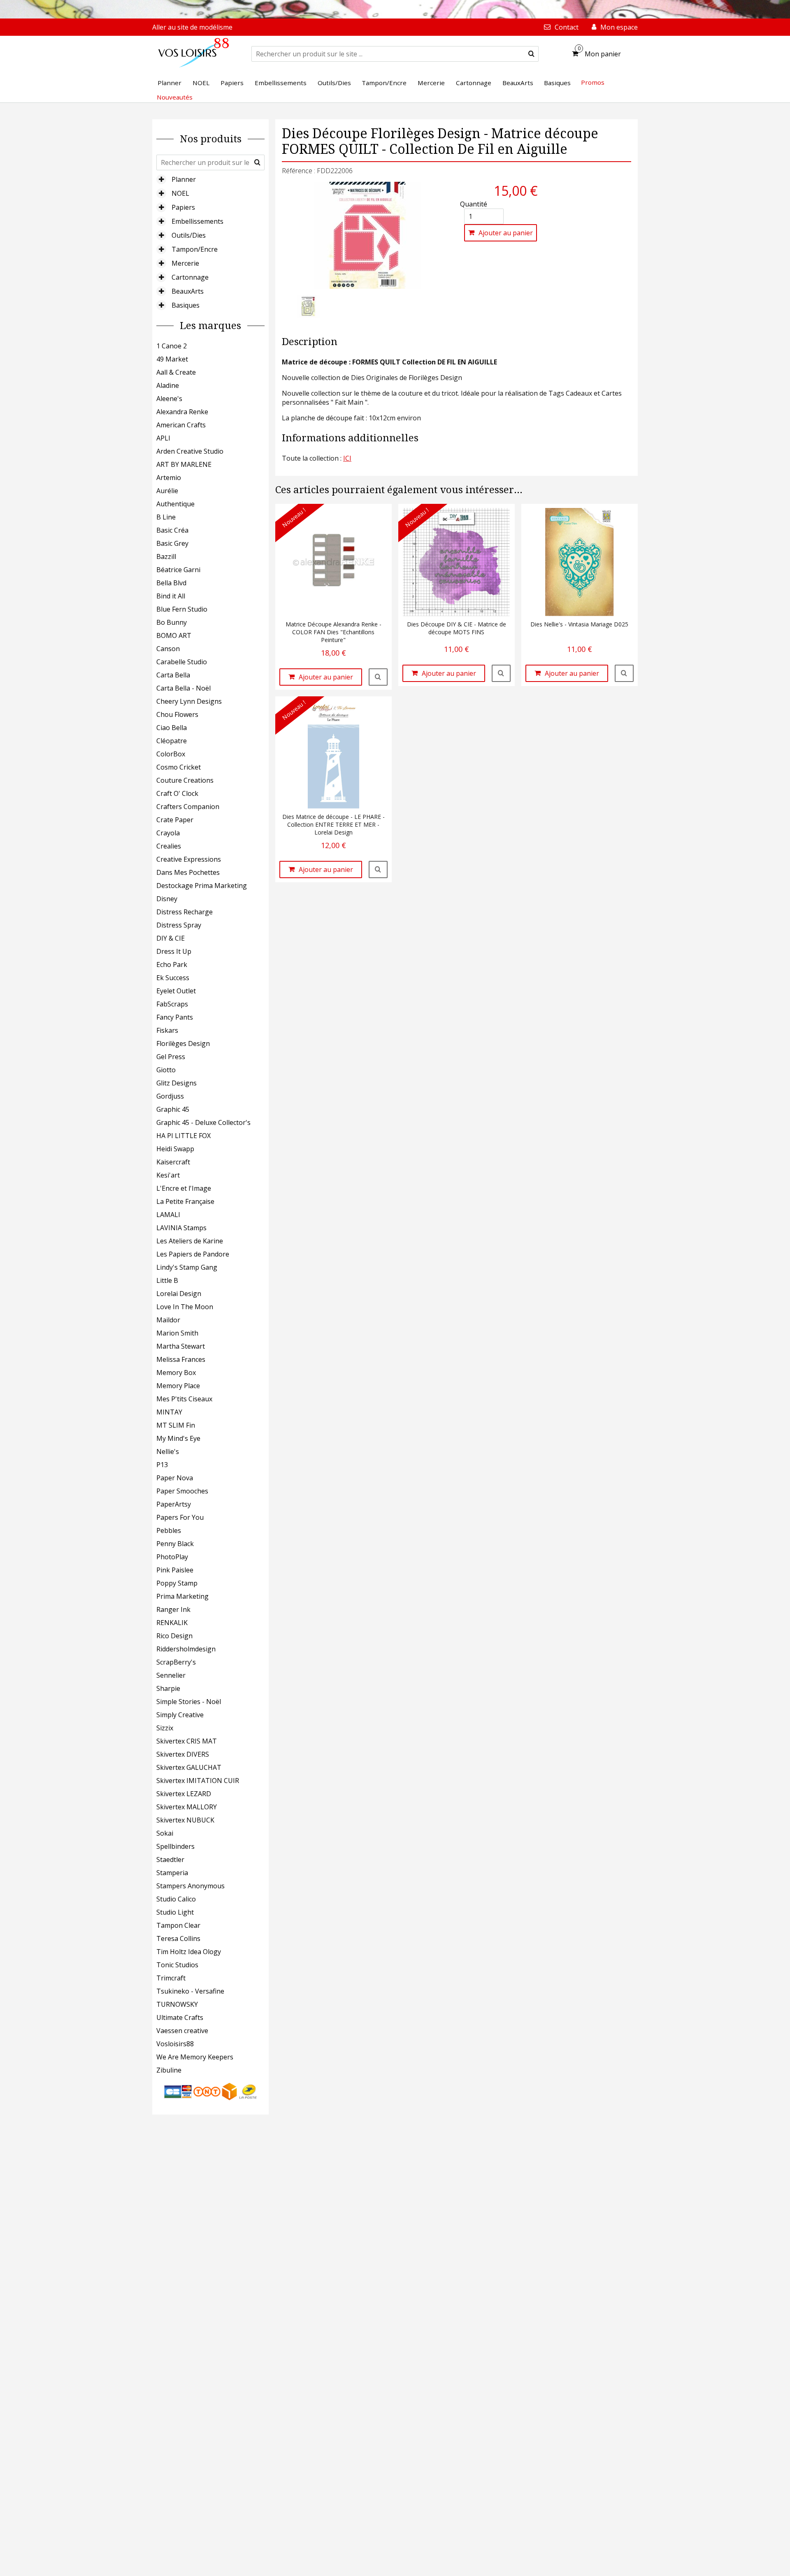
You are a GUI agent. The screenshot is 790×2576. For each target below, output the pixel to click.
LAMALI (168, 1215)
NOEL (180, 193)
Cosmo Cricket (179, 767)
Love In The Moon (185, 1307)
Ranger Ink (173, 1609)
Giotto (166, 1070)
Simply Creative (180, 1715)
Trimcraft (171, 1978)
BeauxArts (188, 291)
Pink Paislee (175, 1570)
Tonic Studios (177, 1965)
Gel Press (171, 1057)
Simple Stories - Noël (189, 1702)
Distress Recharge (185, 912)
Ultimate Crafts (180, 2017)
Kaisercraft (173, 1162)
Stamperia (172, 1873)
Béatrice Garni (178, 570)
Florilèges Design (183, 1043)
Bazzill (166, 556)
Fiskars (167, 1030)
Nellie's (168, 1451)
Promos (593, 82)
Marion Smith (177, 1333)
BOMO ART (174, 635)
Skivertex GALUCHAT (189, 1767)
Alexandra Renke (182, 412)
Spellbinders (175, 1846)
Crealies (169, 846)
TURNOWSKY (177, 2004)
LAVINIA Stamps (181, 1228)
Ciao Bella (172, 728)
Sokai (165, 1833)
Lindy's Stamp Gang (187, 1267)
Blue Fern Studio (182, 609)
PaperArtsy (174, 1504)
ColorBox (171, 754)
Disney (167, 899)
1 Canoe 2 (172, 346)
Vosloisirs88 (175, 2044)
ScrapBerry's (176, 1662)
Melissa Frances (181, 1359)
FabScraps (172, 1004)
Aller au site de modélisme (192, 27)
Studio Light (175, 1912)
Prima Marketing (182, 1596)
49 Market (172, 359)
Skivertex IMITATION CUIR (198, 1781)
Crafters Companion (188, 807)
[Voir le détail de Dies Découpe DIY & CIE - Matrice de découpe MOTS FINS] (501, 673)
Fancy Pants (175, 1017)
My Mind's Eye (178, 1438)
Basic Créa (172, 530)
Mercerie (185, 263)
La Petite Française (185, 1201)
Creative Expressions (189, 859)
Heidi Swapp (175, 1149)
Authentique (175, 504)
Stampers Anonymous (191, 1886)
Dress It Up (174, 951)
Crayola (168, 833)
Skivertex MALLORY (187, 1807)
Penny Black (175, 1544)
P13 (162, 1465)
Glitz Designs (177, 1083)
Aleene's (169, 399)
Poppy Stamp (177, 1583)
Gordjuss (170, 1096)
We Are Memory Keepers (195, 2057)
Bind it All (171, 596)
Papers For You (180, 1517)
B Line (166, 517)
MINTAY (169, 1412)
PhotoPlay (172, 1557)
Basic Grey (172, 543)
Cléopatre (172, 741)
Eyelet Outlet (176, 991)
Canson (168, 649)
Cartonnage (190, 277)
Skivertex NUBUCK (185, 1820)
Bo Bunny (172, 622)
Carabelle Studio (182, 662)
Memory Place (178, 1386)
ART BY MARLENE (184, 464)
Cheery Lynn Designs (189, 701)
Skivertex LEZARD (184, 1794)
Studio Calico (176, 1899)
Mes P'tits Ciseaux (184, 1399)
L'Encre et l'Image (184, 1188)
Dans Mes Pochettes (188, 872)
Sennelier (171, 1675)
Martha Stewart (181, 1346)
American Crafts (181, 425)
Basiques (186, 305)
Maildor (168, 1320)
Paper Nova (175, 1478)
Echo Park (172, 965)
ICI (347, 458)
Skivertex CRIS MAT (187, 1741)
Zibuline (169, 2070)
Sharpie (168, 1688)
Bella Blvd (171, 583)
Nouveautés (175, 97)
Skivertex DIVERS (183, 1754)
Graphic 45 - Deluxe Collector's (203, 1122)
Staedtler (170, 1860)
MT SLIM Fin (176, 1425)
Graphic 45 (173, 1109)
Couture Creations (185, 780)
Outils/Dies (189, 235)
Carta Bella (173, 675)
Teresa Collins (178, 1938)
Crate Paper (175, 820)
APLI (163, 438)
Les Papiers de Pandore (193, 1254)
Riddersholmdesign (186, 1649)
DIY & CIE (171, 938)
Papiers (183, 207)
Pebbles (169, 1530)
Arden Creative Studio (190, 451)
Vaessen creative (182, 2031)
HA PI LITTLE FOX (184, 1136)
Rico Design (174, 1636)
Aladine (168, 385)
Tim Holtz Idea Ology (189, 1952)
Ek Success (173, 978)
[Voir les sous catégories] (161, 179)
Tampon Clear (178, 1925)
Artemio (169, 478)
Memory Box (176, 1373)
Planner (184, 179)
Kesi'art (168, 1175)
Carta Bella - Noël (184, 688)
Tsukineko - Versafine (190, 1991)
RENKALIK (172, 1623)
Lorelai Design (179, 1294)
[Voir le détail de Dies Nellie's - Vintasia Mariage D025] (624, 673)
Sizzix (165, 1728)
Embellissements (197, 221)
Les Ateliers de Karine (190, 1241)
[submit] (531, 54)
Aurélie (167, 491)
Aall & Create (176, 372)
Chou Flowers (177, 714)
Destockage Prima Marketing (202, 886)
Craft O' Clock (177, 793)
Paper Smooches (182, 1491)
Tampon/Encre (195, 249)
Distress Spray (179, 925)
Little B (167, 1280)
